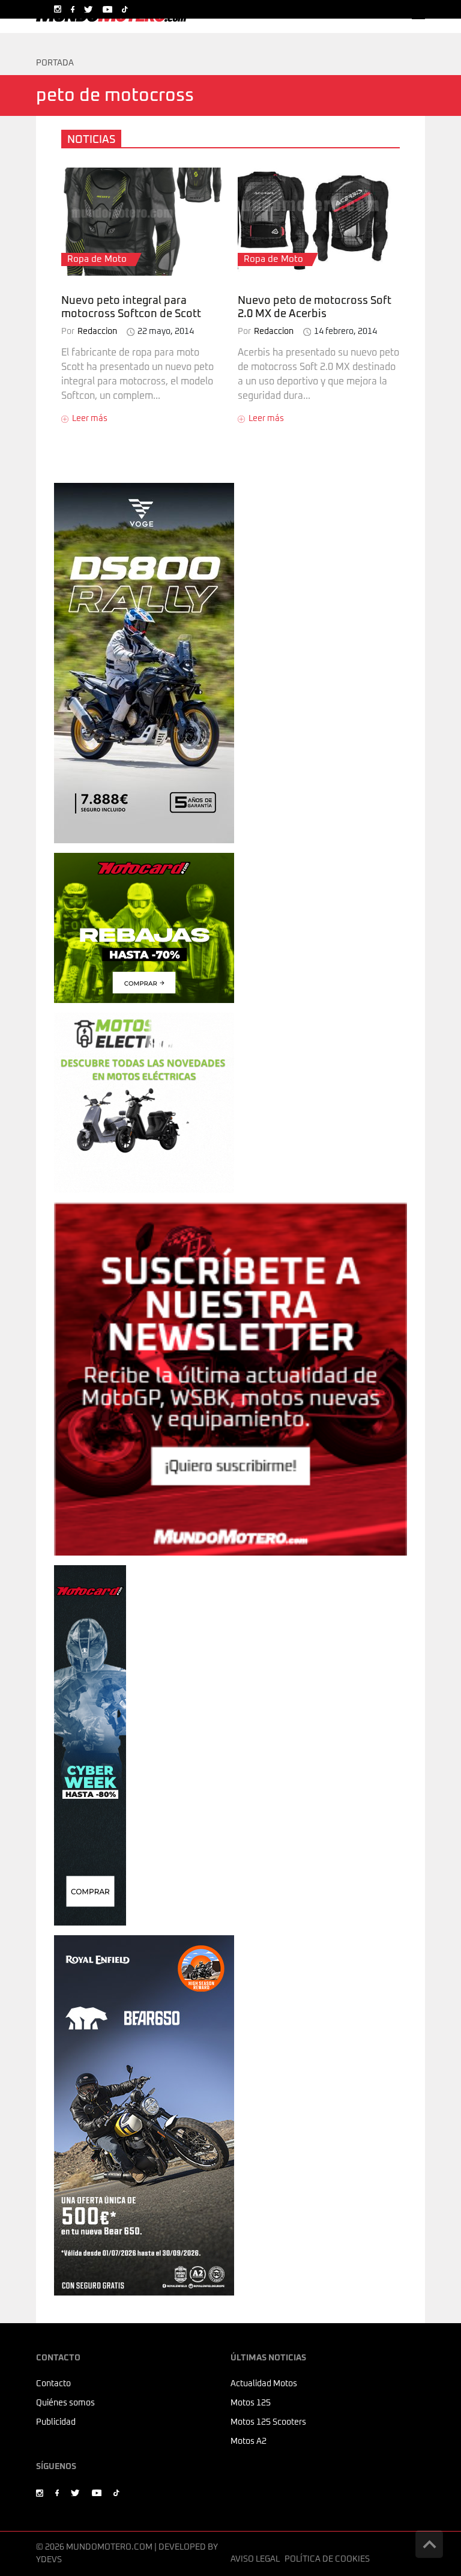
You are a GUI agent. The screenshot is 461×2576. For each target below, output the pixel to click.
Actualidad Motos (264, 2384)
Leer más (90, 419)
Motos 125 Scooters (268, 2422)
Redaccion (89, 332)
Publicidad (56, 2422)
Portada (55, 63)
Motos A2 (249, 2441)
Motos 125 (251, 2403)
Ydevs (49, 2560)
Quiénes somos (65, 2403)
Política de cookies (327, 2559)
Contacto (53, 2384)
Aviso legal (255, 2559)
